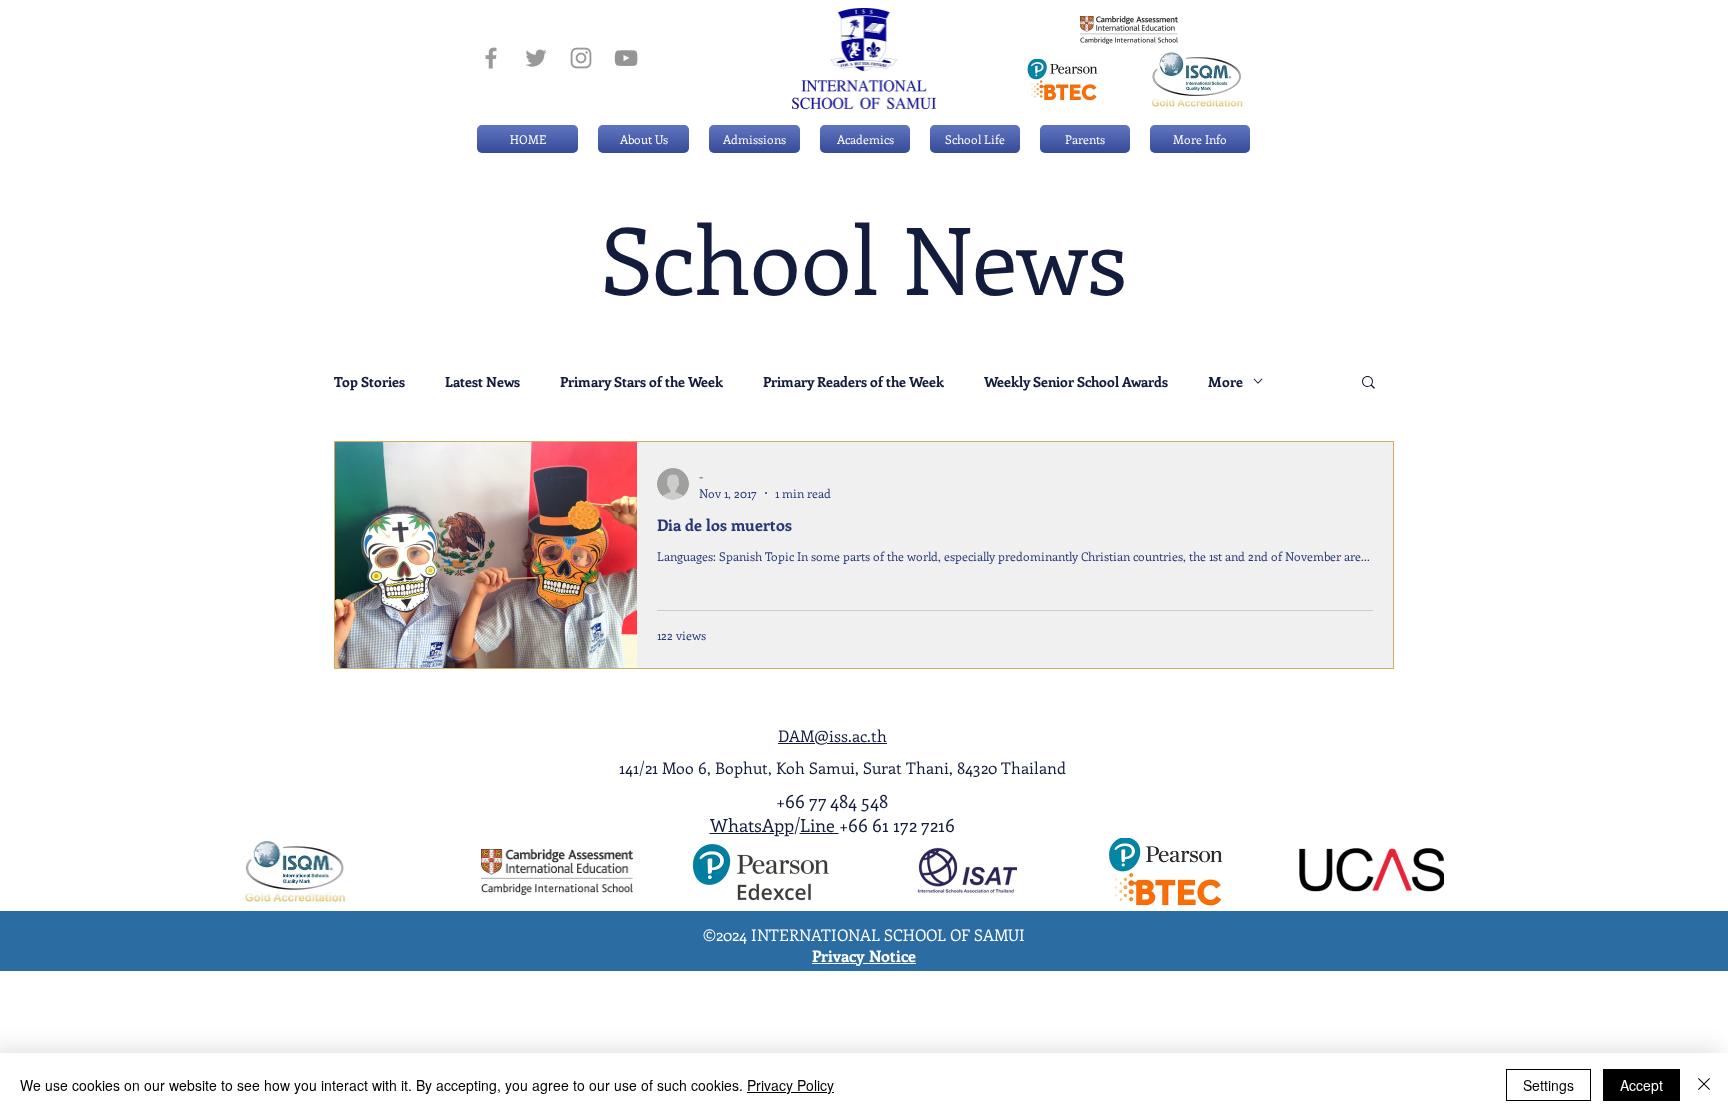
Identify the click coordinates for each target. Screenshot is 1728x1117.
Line (819, 825)
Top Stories (369, 381)
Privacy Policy (790, 1085)
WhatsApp (752, 825)
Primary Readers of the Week (853, 381)
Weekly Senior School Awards (1076, 381)
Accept (1641, 1085)
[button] (754, 139)
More (1225, 381)
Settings (1548, 1085)
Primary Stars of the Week (641, 381)
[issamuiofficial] (491, 58)
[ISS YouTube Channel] (626, 58)
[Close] (1704, 1085)
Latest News (482, 381)
